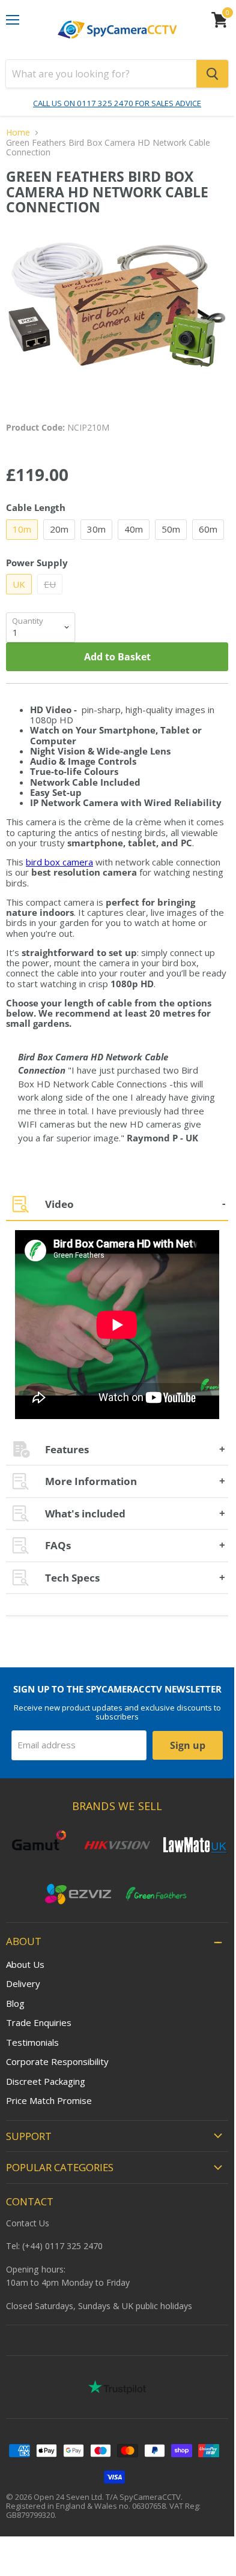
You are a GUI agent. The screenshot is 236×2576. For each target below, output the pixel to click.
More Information (91, 1481)
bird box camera (59, 862)
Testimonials (32, 2042)
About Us (25, 1964)
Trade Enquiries (39, 2022)
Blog (15, 2003)
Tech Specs (72, 1578)
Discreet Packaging (46, 2081)
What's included (85, 1514)
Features (67, 1449)
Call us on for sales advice (117, 103)
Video (59, 1204)
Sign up (188, 1745)
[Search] (212, 74)
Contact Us (28, 2223)
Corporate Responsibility (57, 2061)
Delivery (23, 1983)
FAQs (58, 1545)
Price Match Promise (49, 2100)
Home (18, 133)
